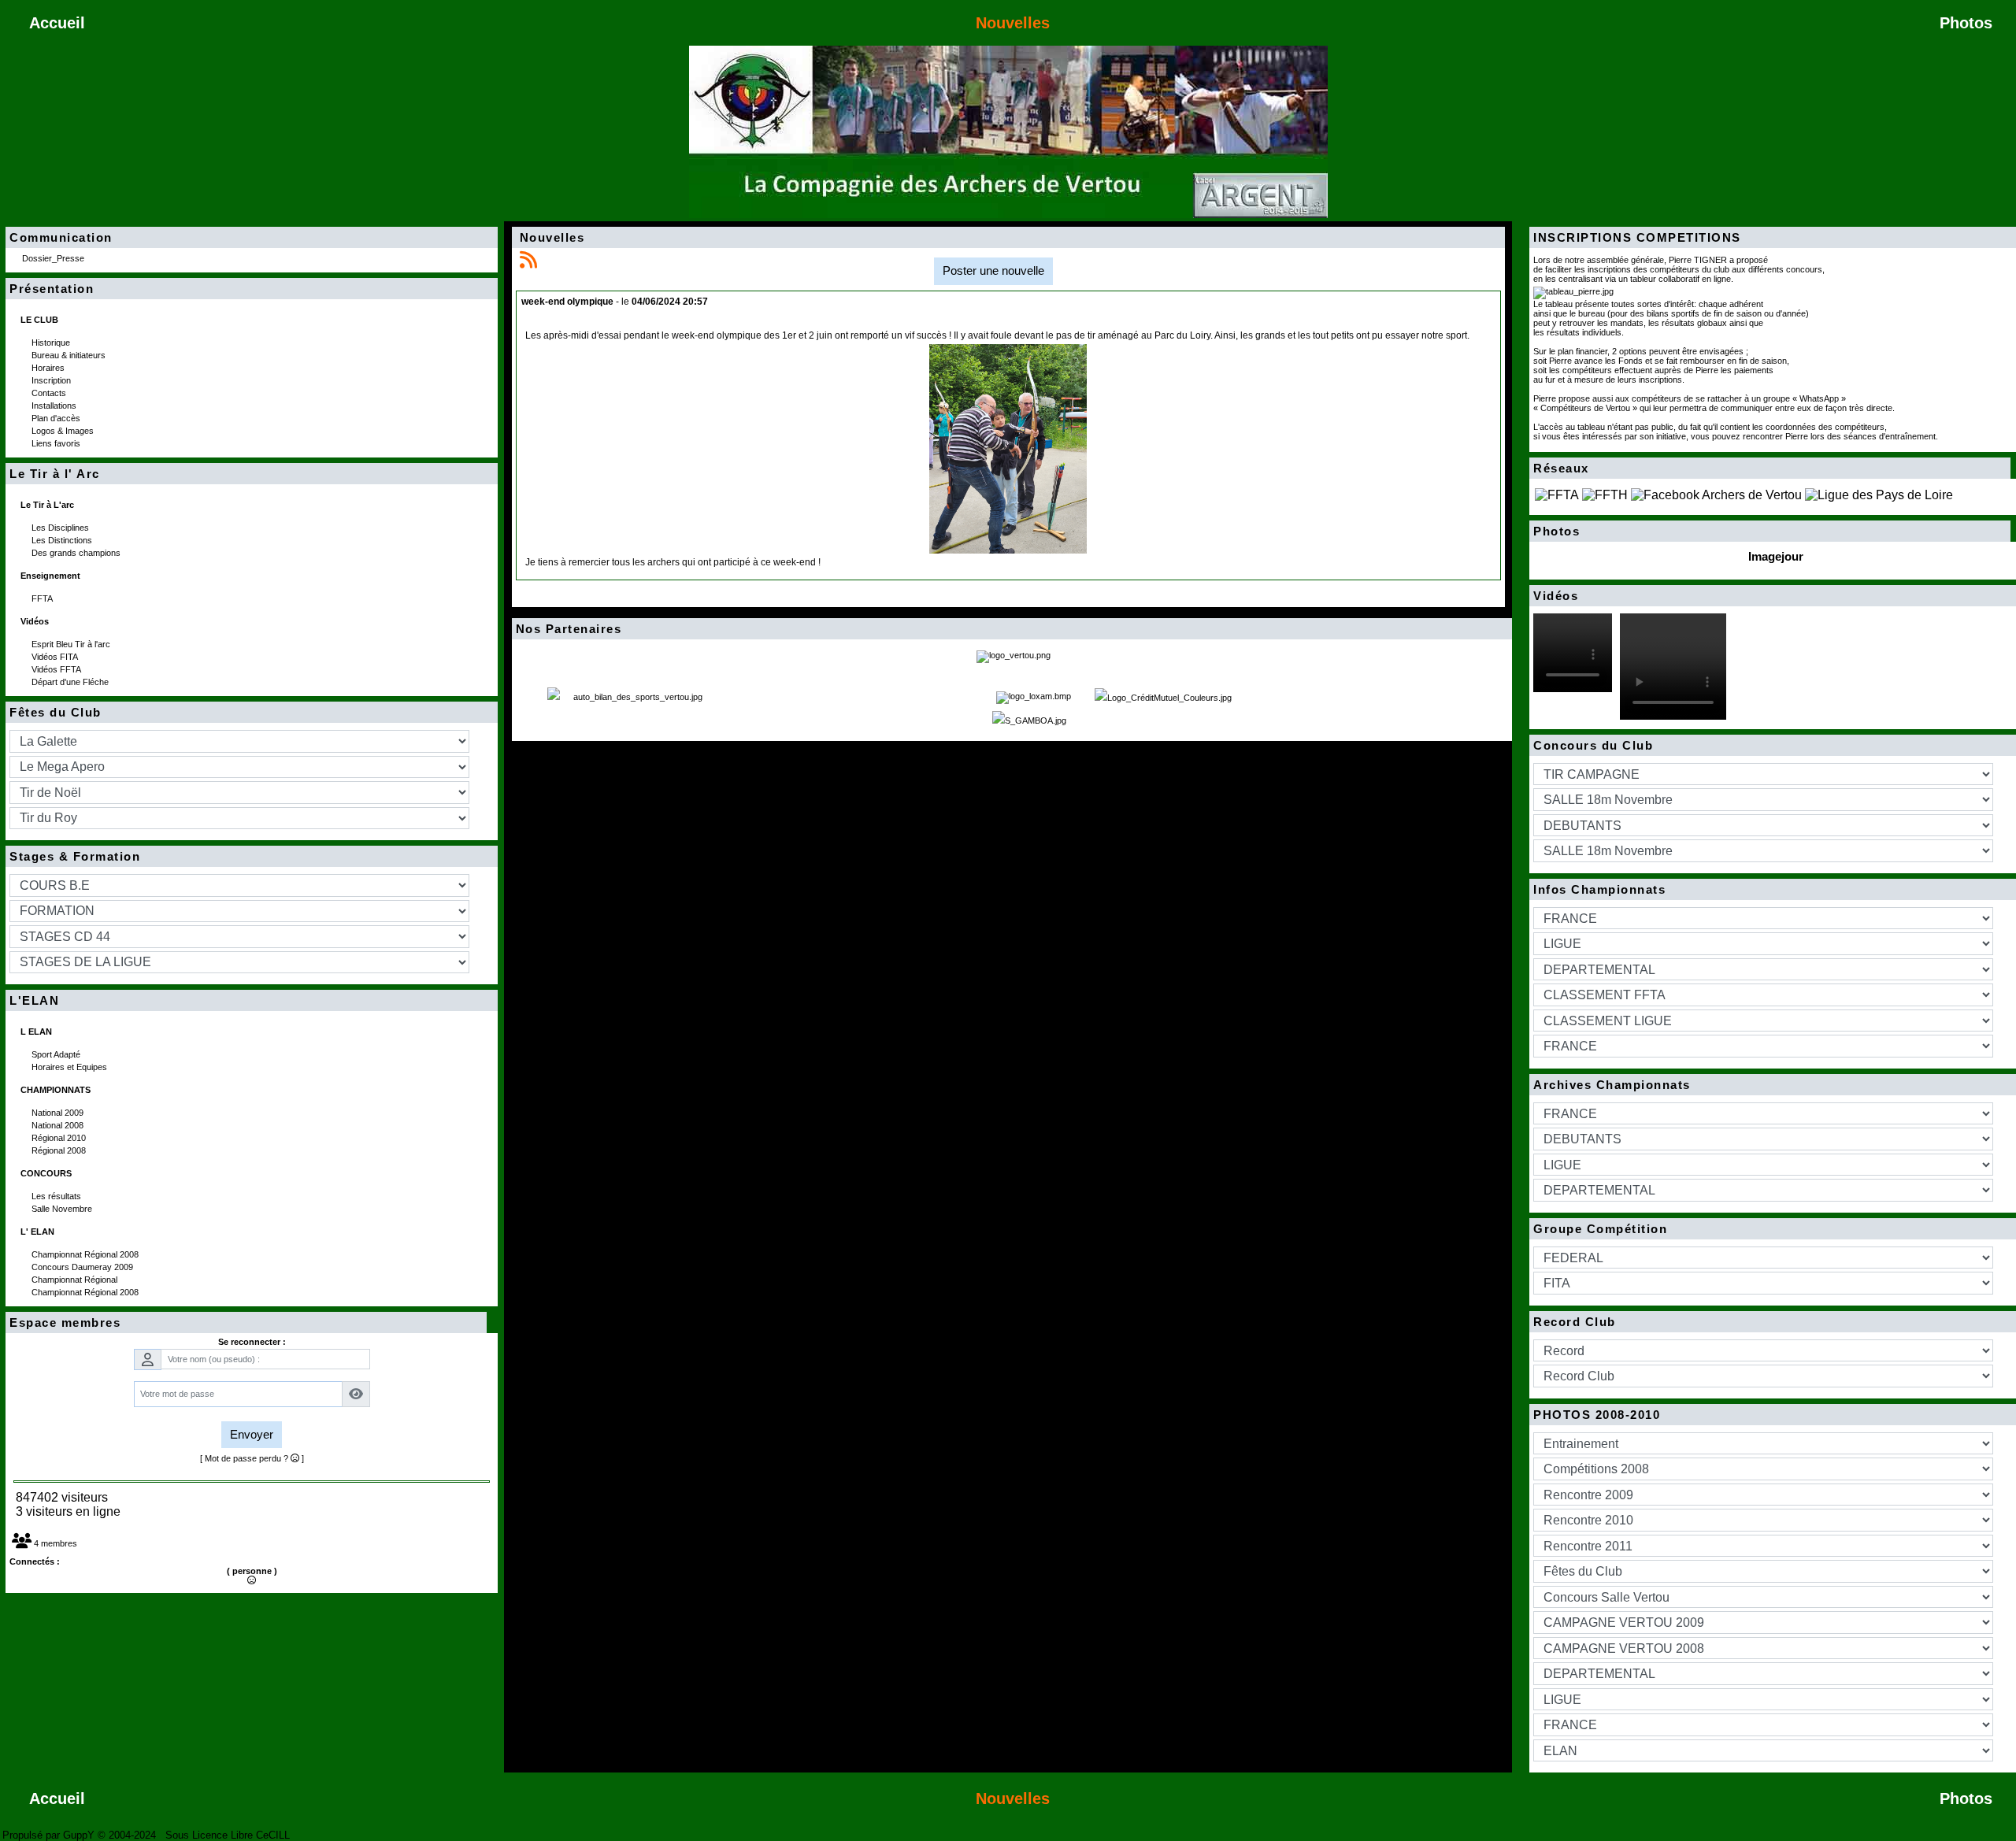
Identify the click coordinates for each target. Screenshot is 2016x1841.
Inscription (52, 380)
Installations (55, 406)
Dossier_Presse (54, 258)
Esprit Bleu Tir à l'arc (72, 644)
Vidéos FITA (56, 657)
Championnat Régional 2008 (86, 1254)
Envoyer (252, 1434)
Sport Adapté (57, 1054)
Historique (52, 343)
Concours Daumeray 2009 (83, 1267)
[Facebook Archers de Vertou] (1716, 494)
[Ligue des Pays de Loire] (1879, 494)
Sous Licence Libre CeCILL (229, 1835)
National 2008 (59, 1125)
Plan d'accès (57, 418)
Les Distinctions (63, 540)
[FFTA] (1557, 494)
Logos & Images (64, 431)
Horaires (49, 368)
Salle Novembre (63, 1209)
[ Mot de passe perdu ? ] (252, 1458)
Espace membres (244, 1323)
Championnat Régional (76, 1280)
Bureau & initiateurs (70, 355)
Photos (1768, 532)
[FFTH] (1605, 494)
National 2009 (59, 1113)
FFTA (43, 598)
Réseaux (1768, 469)
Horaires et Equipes (70, 1067)
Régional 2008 (60, 1150)
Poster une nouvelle (993, 270)
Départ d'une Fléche (71, 682)
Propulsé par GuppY (50, 1835)
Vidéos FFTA (57, 669)
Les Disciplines (61, 528)
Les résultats (57, 1196)
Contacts (50, 393)
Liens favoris (57, 443)
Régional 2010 (60, 1138)
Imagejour (1776, 556)
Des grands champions (77, 553)
